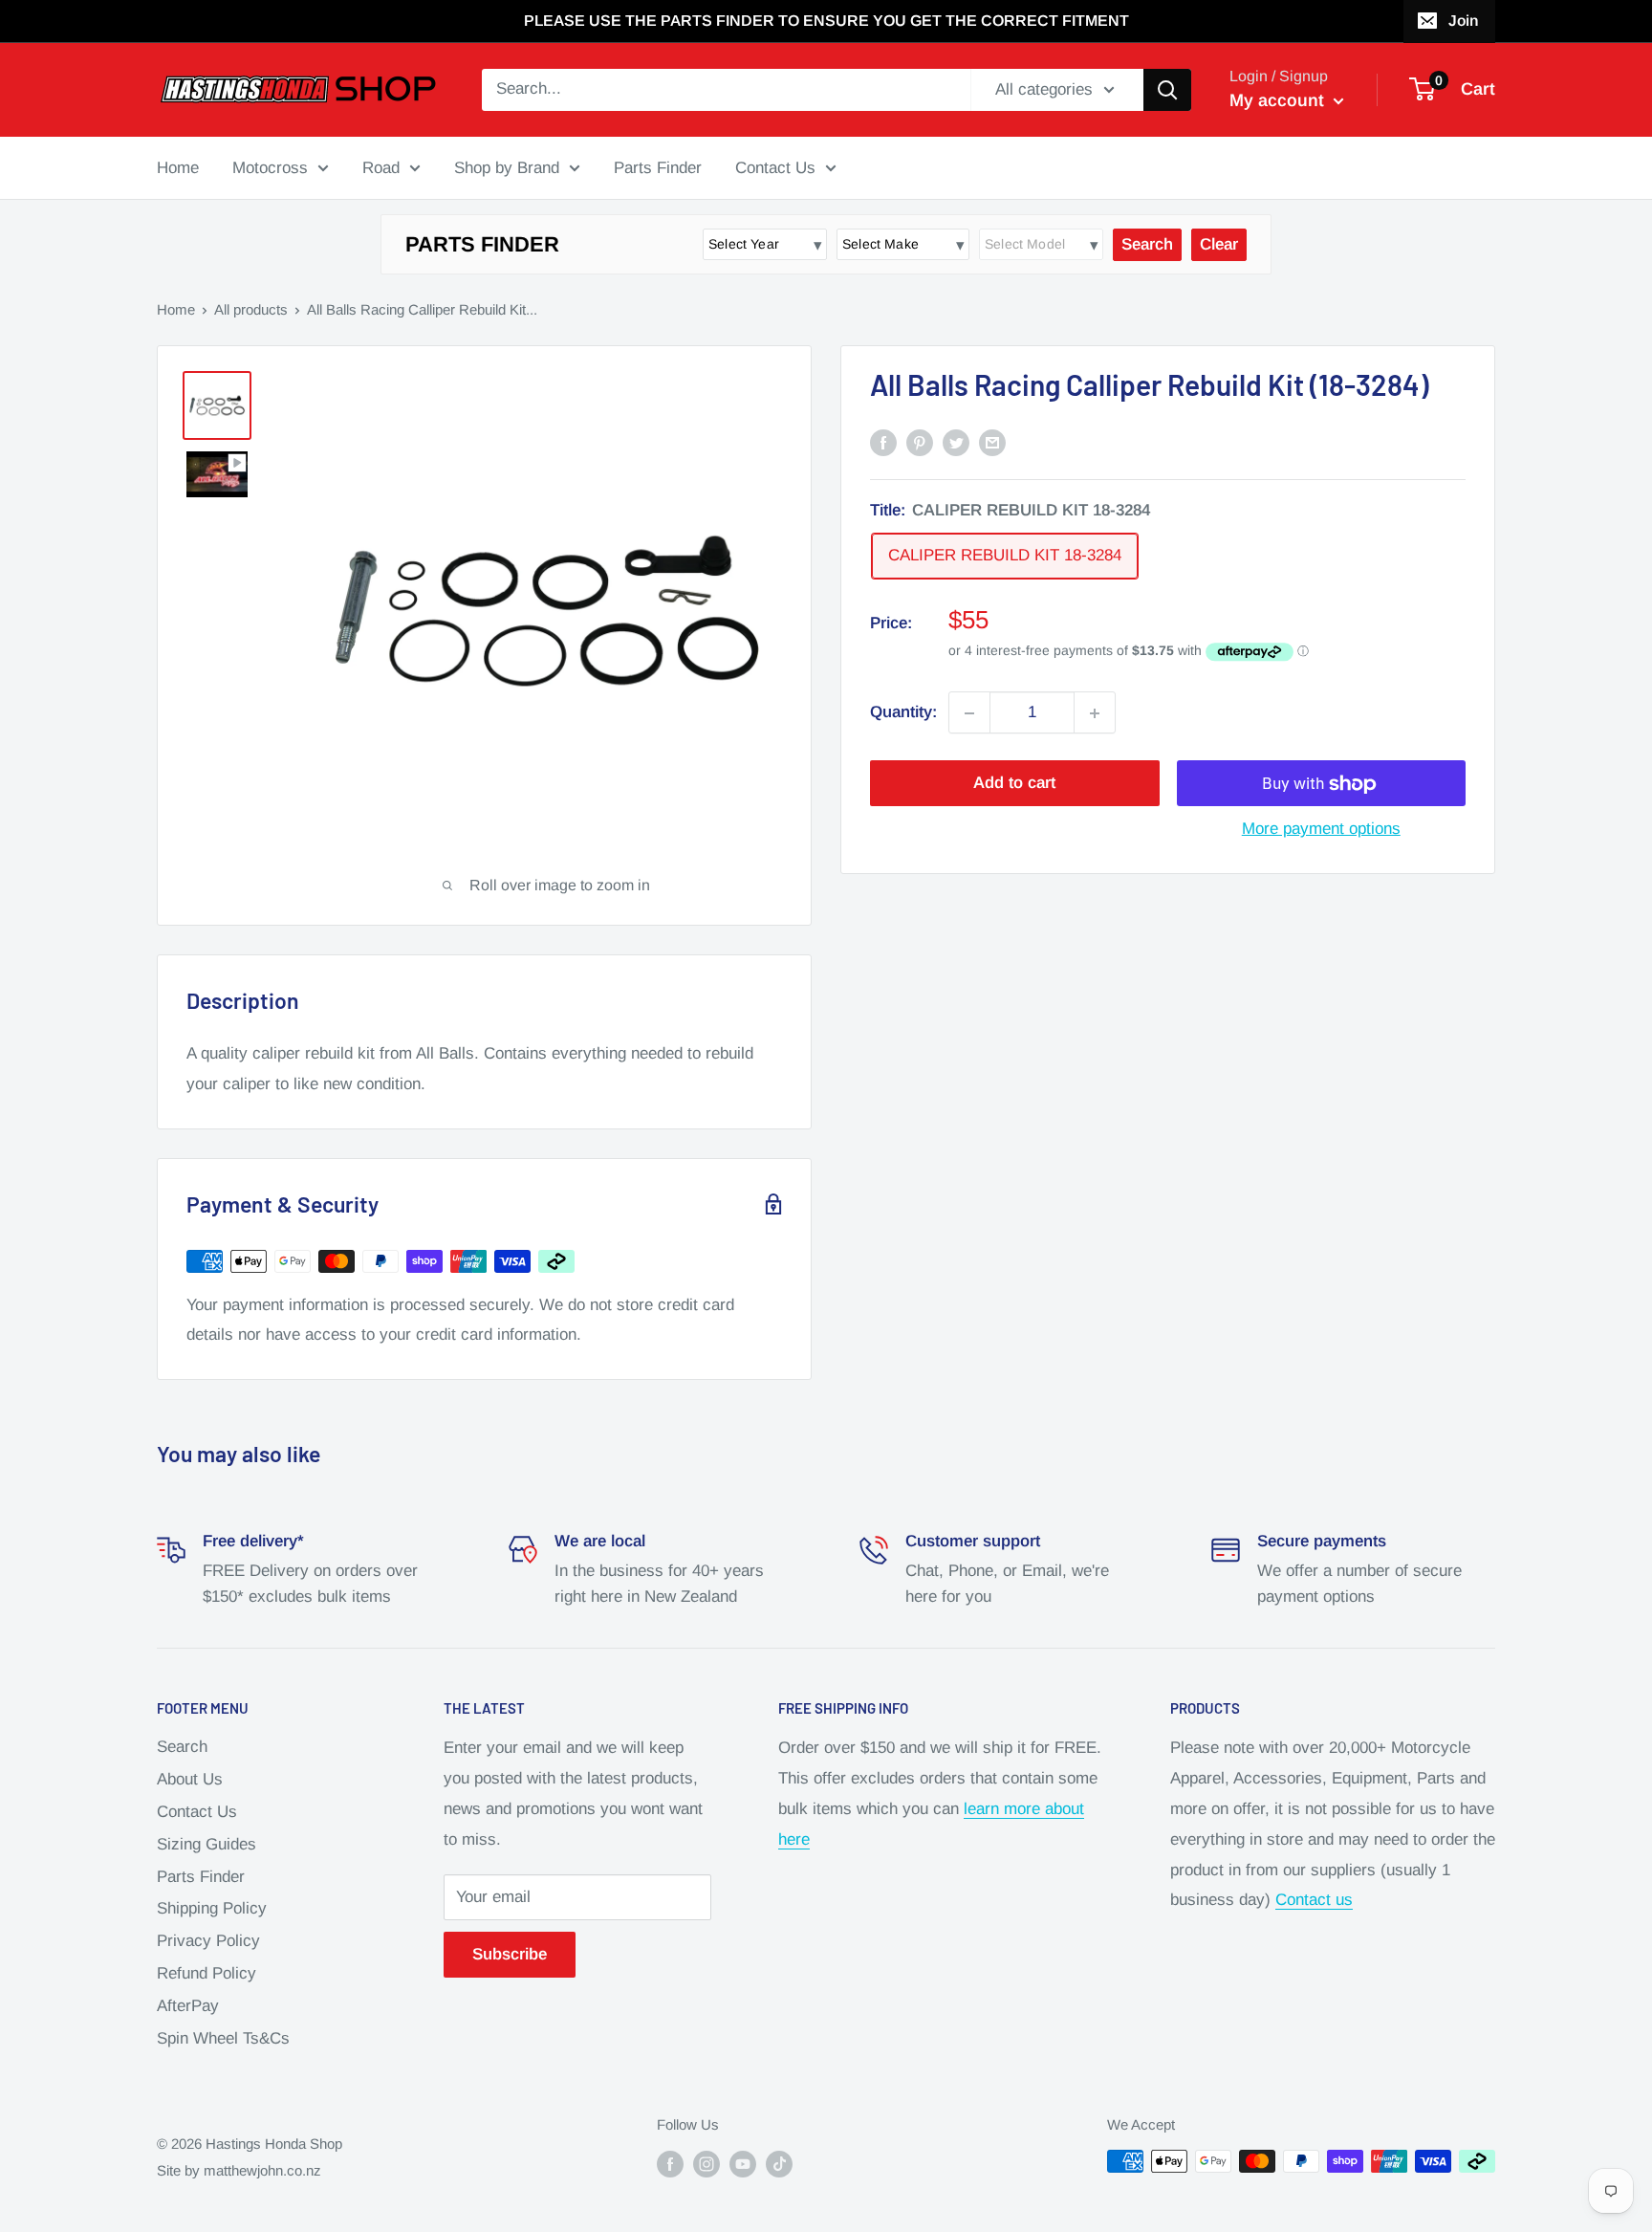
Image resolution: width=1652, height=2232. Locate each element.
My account (1279, 100)
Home (178, 167)
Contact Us (775, 167)
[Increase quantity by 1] (1095, 713)
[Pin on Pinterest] (920, 442)
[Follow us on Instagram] (706, 2164)
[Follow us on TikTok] (779, 2164)
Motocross (270, 167)
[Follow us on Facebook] (670, 2164)
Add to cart (1014, 784)
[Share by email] (992, 442)
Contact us (1314, 1900)
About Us (190, 1779)
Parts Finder (658, 167)
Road (381, 167)
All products (251, 309)
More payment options (1321, 830)
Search (182, 1747)
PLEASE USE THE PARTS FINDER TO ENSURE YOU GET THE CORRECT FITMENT (826, 21)
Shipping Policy (212, 1908)
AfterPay (188, 2006)
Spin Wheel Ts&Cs (223, 2038)
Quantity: (903, 713)
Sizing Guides (206, 1844)
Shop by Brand (507, 167)
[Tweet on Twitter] (956, 442)
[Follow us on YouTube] (743, 2164)
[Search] (1167, 90)
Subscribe (510, 1954)
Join (1463, 21)
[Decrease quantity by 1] (969, 713)
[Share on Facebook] (883, 442)
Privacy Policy (208, 1941)
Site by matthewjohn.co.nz (239, 2170)
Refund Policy (206, 1973)
